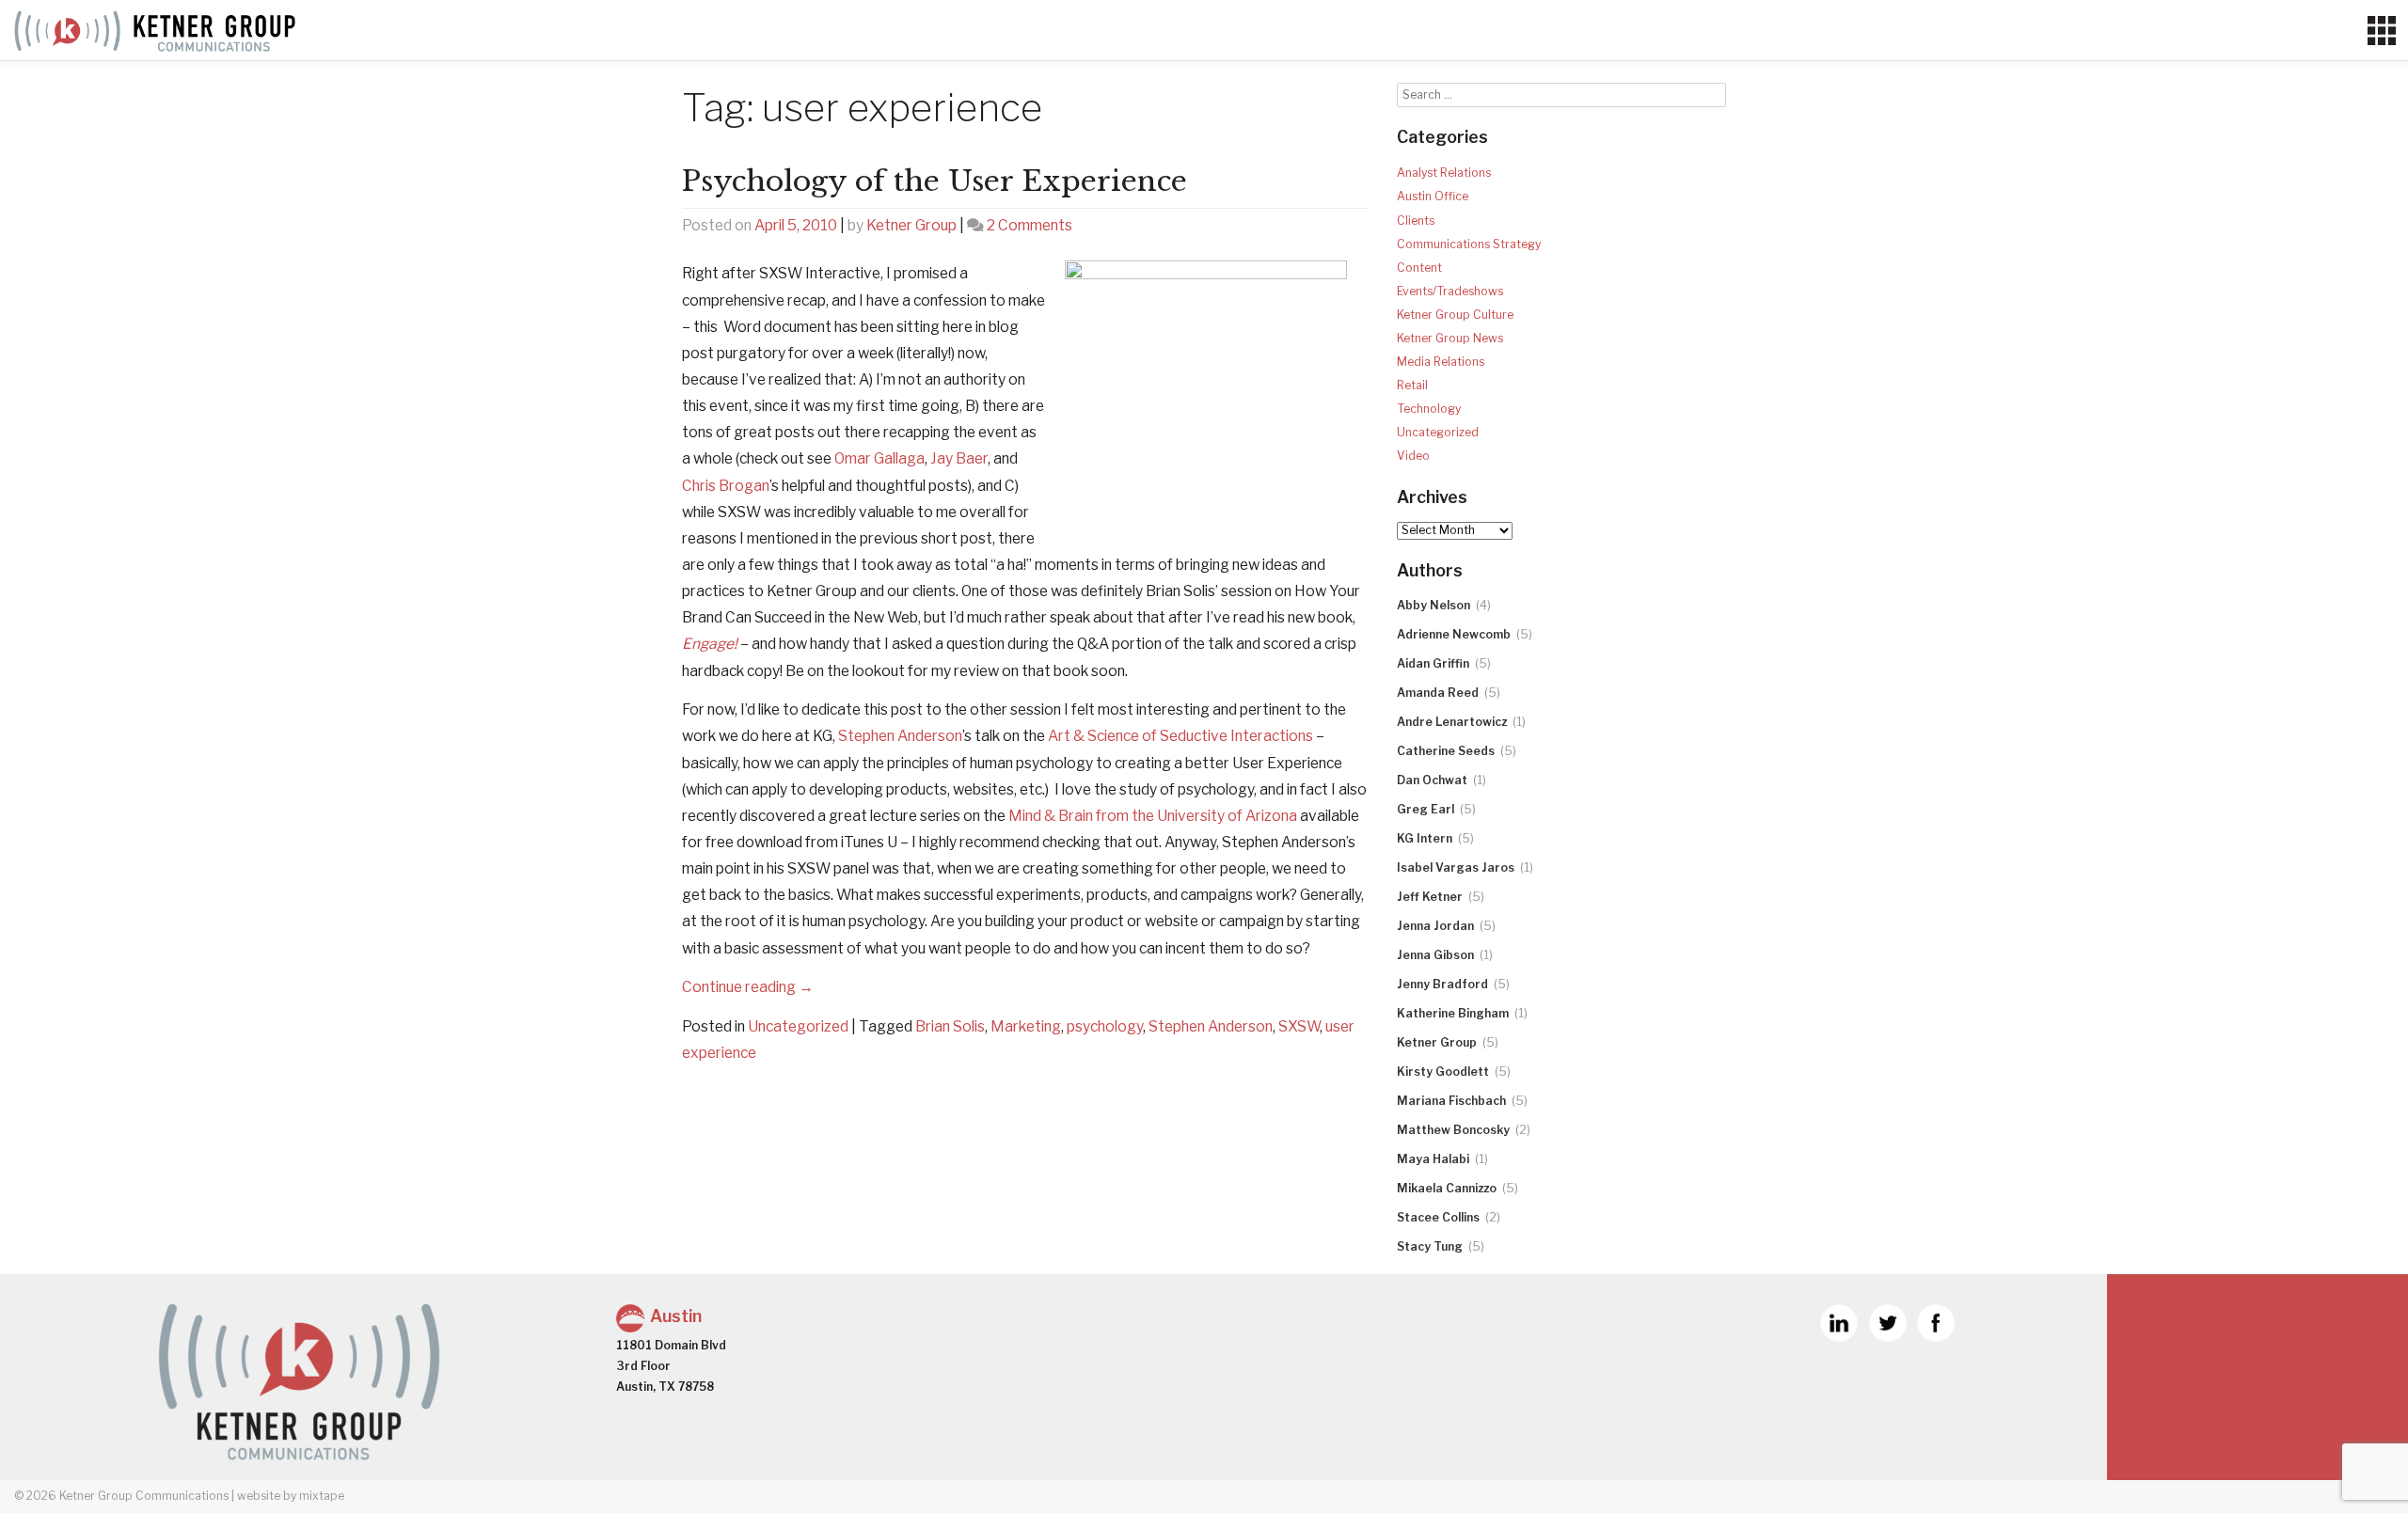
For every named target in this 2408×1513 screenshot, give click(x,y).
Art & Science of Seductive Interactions (1180, 736)
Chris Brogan (726, 486)
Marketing (1026, 1026)
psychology (1105, 1026)
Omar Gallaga (879, 458)
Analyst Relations (1444, 173)
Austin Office (1433, 196)
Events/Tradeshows (1450, 291)
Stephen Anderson (900, 736)
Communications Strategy (1469, 244)
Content (1419, 268)
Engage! (710, 644)
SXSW (1299, 1026)
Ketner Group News (1450, 338)
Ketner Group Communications (144, 1496)
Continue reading (748, 987)
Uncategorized (798, 1026)
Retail (1412, 385)
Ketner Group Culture (1455, 315)
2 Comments (1030, 225)
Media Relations (1441, 362)
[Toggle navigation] (2381, 31)
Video (1413, 456)
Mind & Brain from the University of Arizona (1153, 816)
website (259, 1496)
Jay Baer (959, 458)
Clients (1416, 221)
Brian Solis (950, 1026)
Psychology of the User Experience (935, 181)
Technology (1429, 409)
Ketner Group (911, 225)
